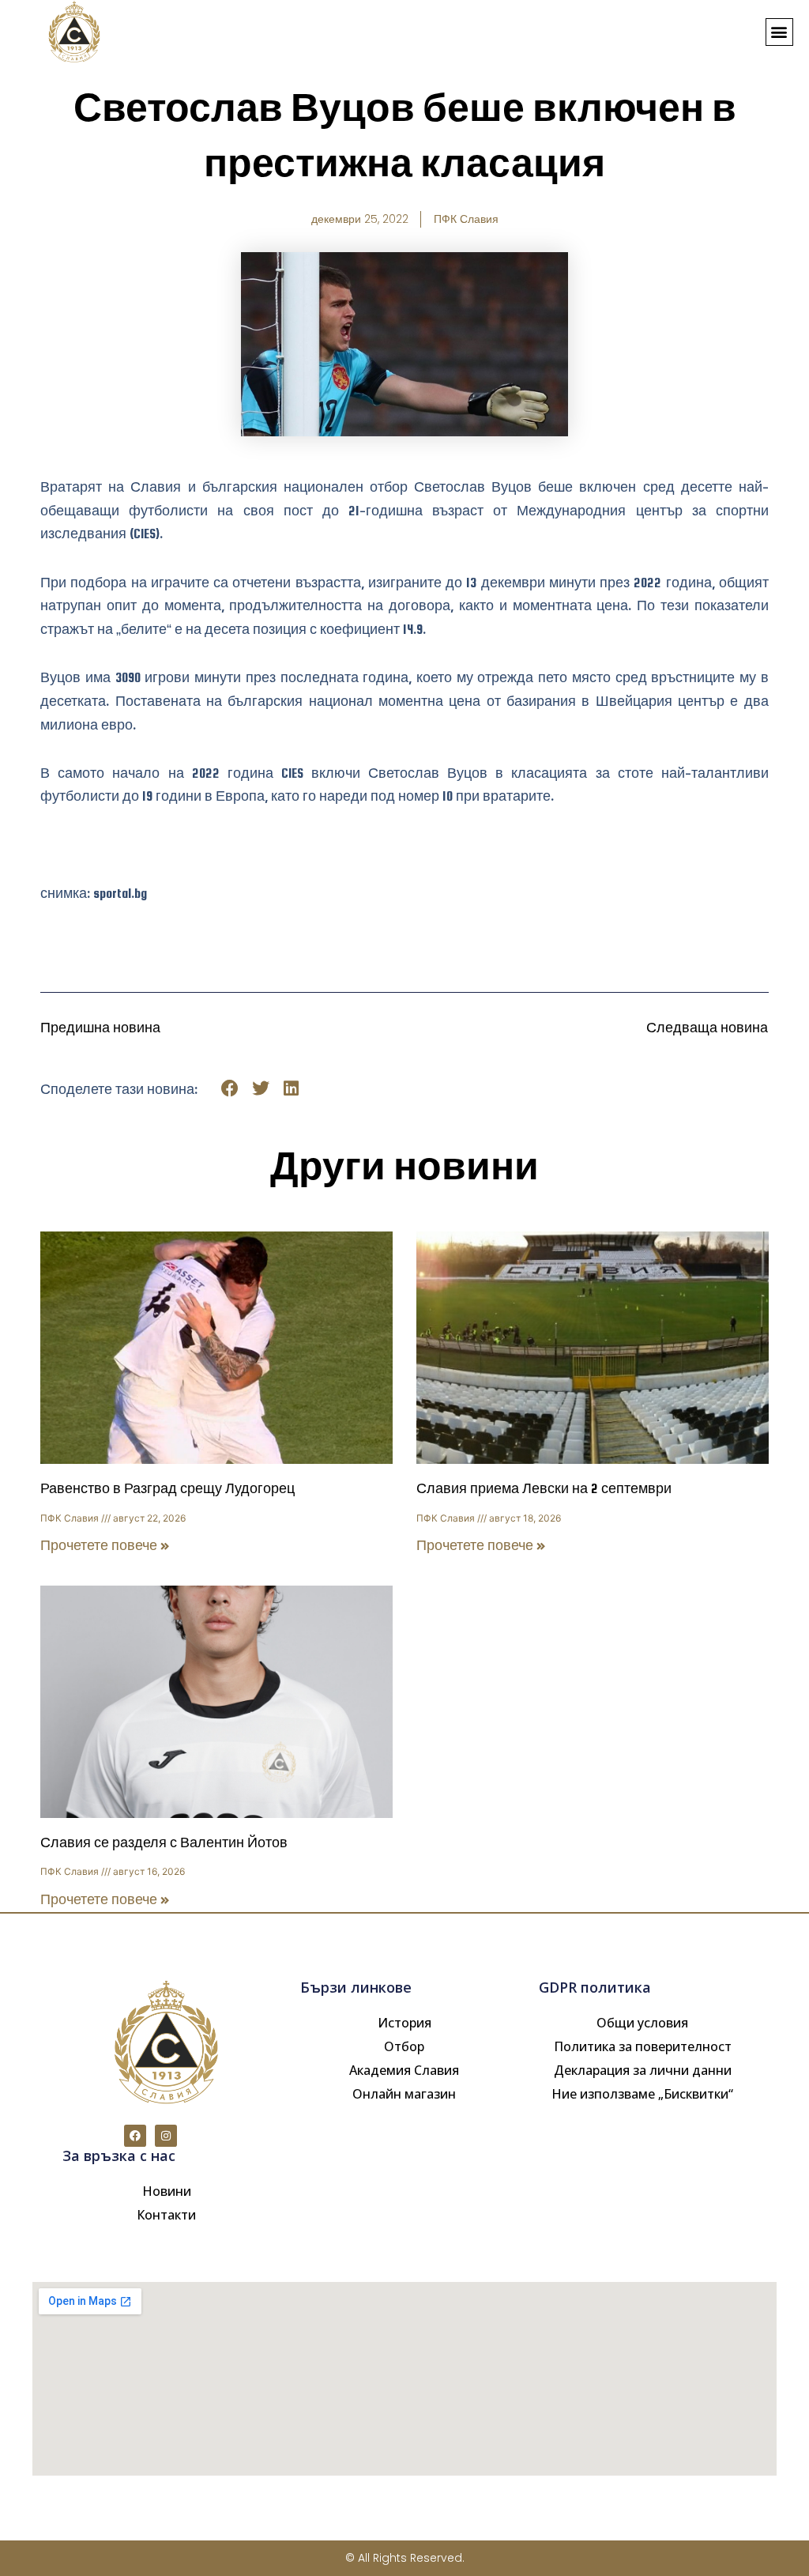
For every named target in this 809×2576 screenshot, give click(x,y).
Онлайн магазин (404, 2094)
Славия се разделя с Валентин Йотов (164, 1843)
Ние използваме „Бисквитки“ (642, 2094)
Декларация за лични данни (643, 2070)
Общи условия (642, 2023)
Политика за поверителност (643, 2046)
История (404, 2023)
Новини (167, 2191)
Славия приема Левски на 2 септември (544, 1489)
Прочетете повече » (105, 1546)
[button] (779, 32)
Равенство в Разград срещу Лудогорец (167, 1489)
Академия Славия (404, 2070)
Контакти (166, 2215)
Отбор (404, 2046)
